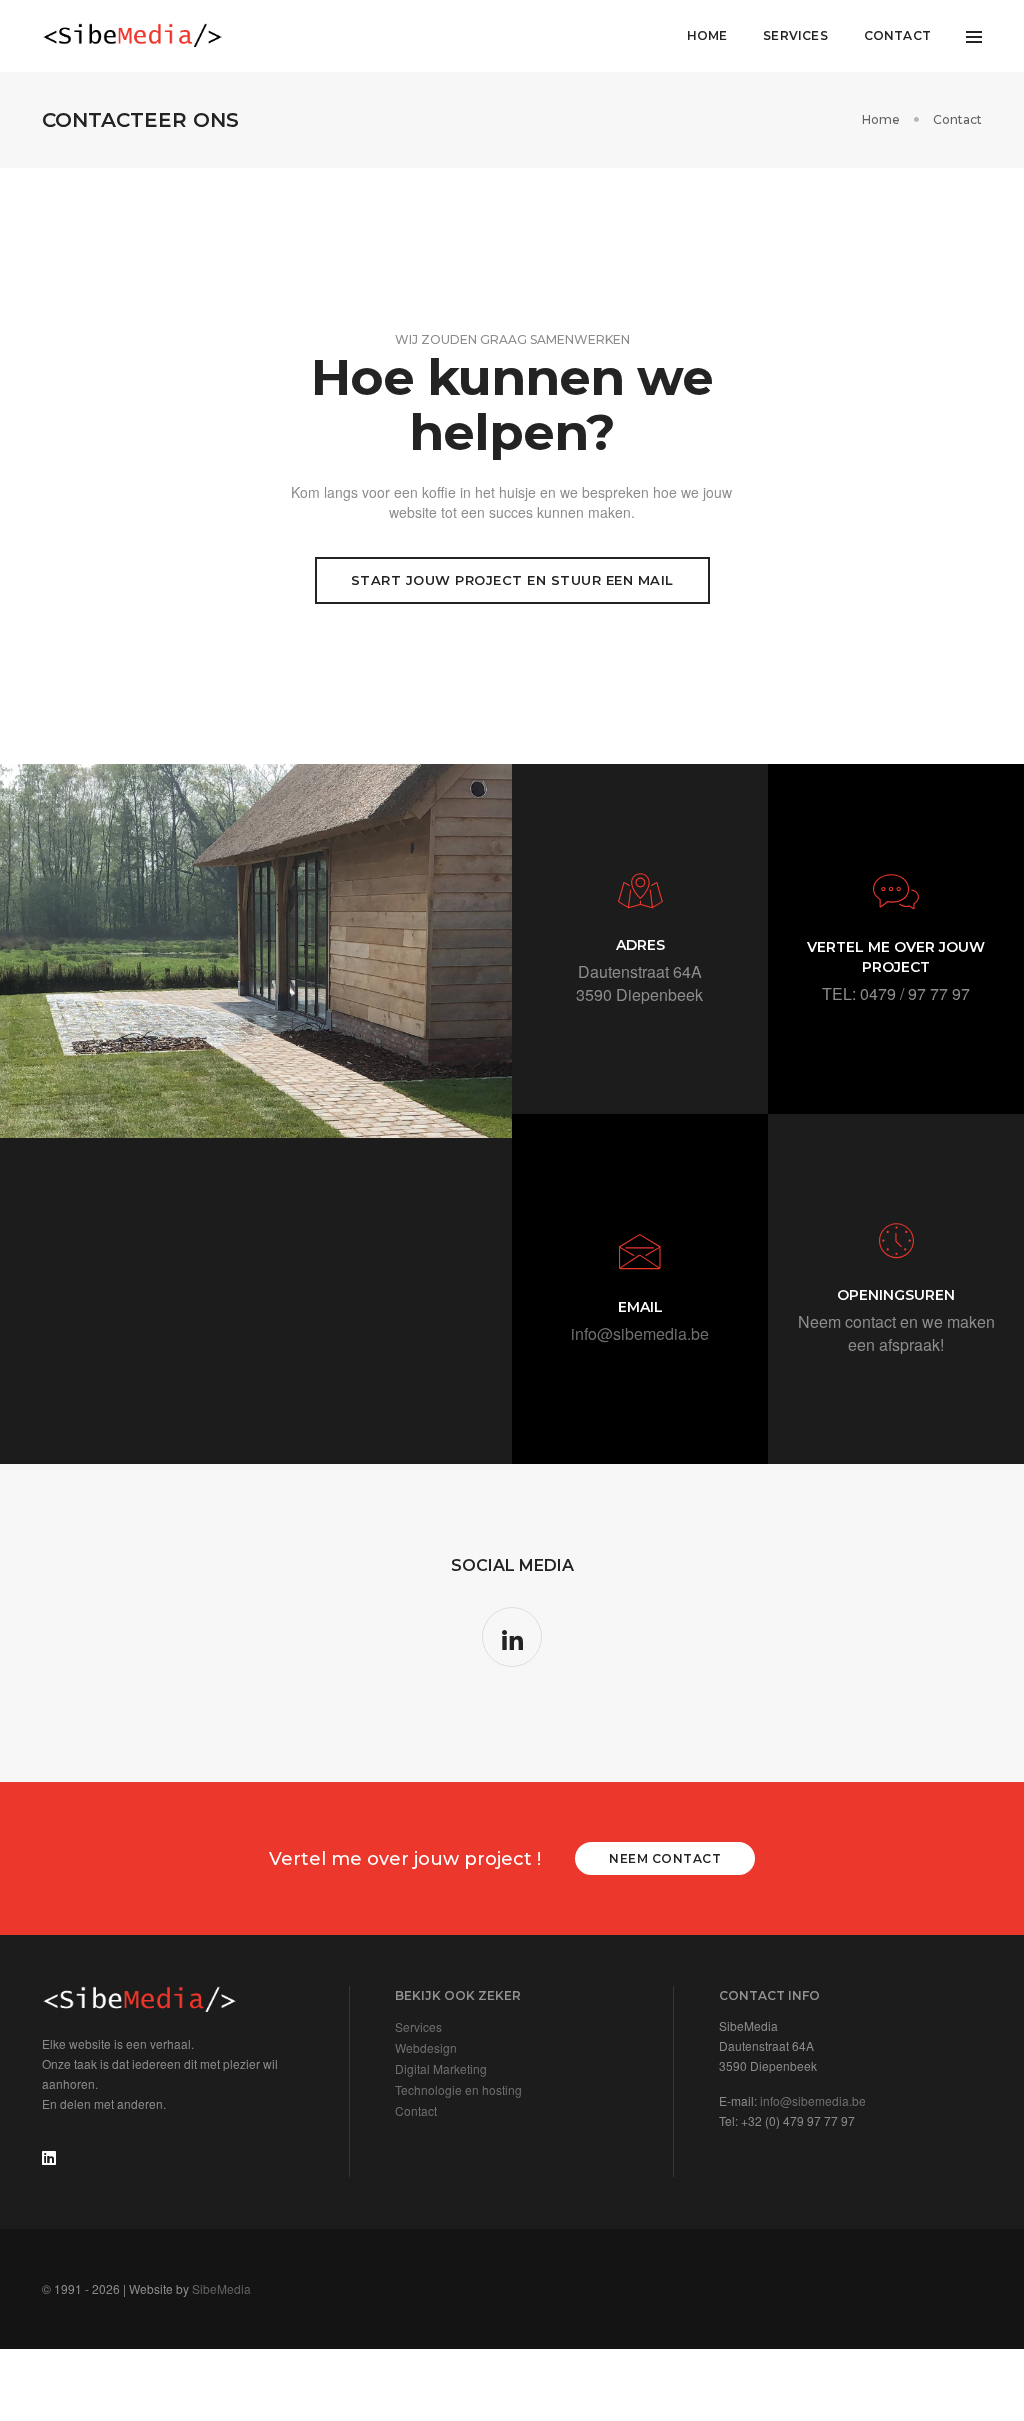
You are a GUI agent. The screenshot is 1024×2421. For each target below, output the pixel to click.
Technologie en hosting (458, 2089)
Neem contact (665, 1858)
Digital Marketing (441, 2068)
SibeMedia (221, 2288)
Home (707, 35)
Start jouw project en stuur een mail (512, 580)
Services (795, 35)
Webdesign (426, 2047)
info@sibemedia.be (640, 1333)
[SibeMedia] (132, 36)
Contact (897, 35)
